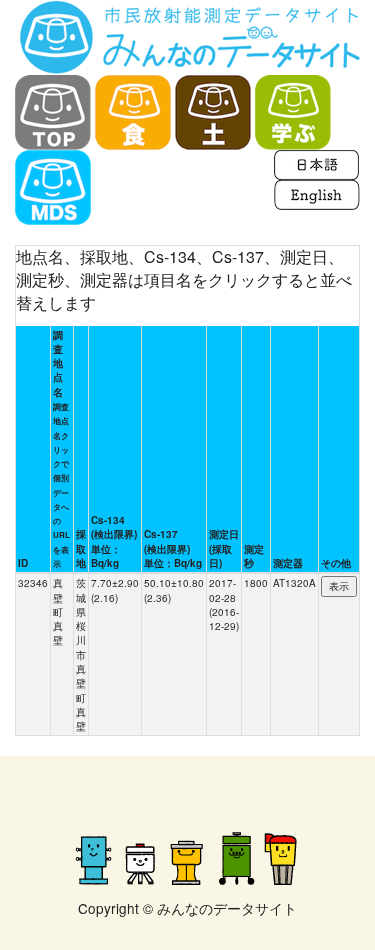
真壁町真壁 (58, 611)
